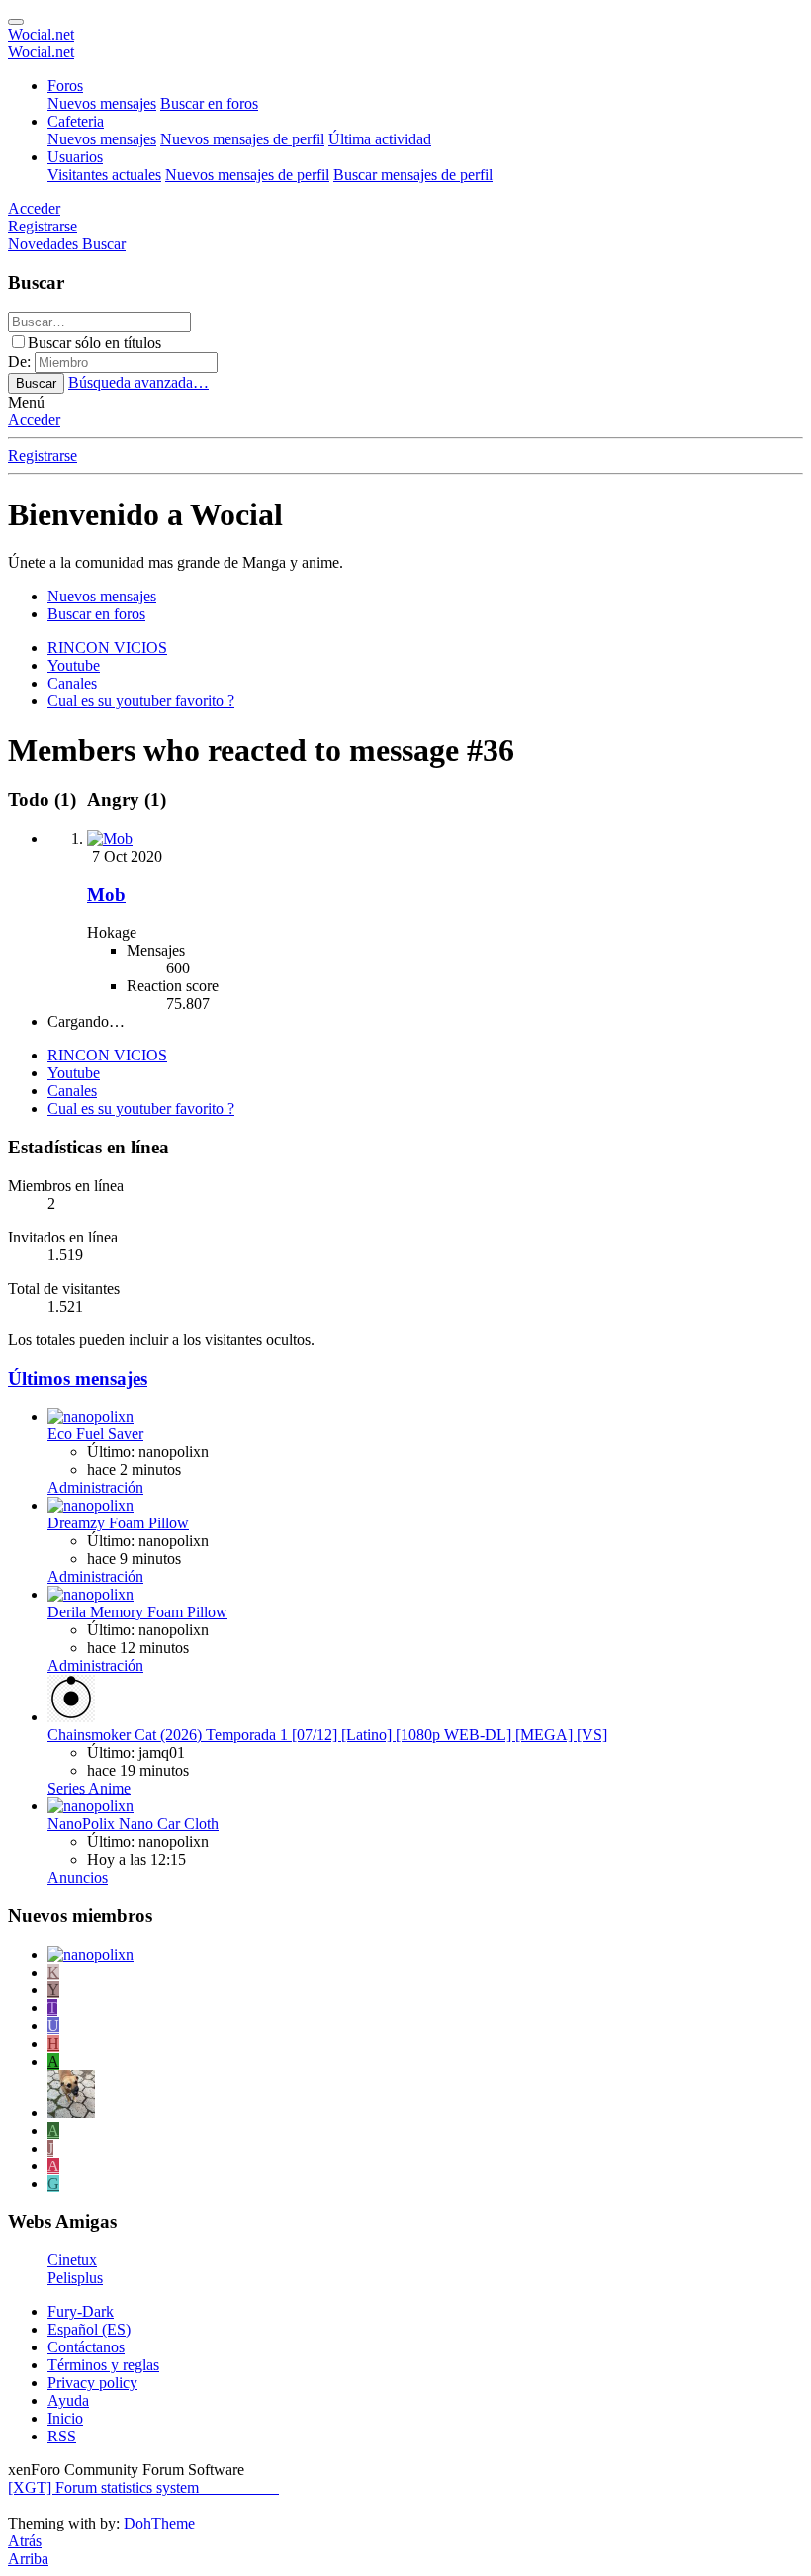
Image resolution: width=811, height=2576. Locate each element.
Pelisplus (75, 2278)
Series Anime (89, 1788)
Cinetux (72, 2260)
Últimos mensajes (78, 1379)
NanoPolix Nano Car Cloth (133, 1824)
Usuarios (75, 157)
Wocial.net (41, 34)
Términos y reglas (103, 2365)
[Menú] (16, 22)
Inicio (65, 2418)
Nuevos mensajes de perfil (242, 139)
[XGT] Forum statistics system (143, 2487)
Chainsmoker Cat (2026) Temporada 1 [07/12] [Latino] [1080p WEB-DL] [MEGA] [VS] (327, 1735)
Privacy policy (92, 2383)
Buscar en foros (209, 103)
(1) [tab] (45, 800)
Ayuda (68, 2400)
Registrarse (43, 456)
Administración (95, 1487)
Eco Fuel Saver (95, 1434)
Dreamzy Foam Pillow (118, 1523)
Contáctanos (86, 2347)
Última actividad (380, 139)
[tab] (124, 800)
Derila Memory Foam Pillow (137, 1612)
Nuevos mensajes (102, 103)
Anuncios (78, 1877)
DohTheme (159, 2523)
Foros (65, 86)
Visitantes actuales (104, 175)
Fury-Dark (81, 2311)
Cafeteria (76, 121)
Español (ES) (89, 2329)
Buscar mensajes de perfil (413, 175)
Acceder (34, 420)
